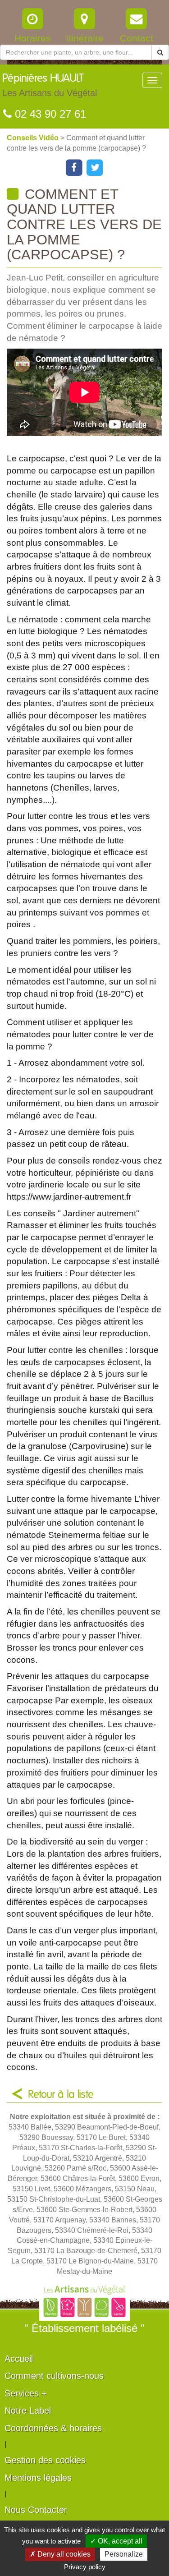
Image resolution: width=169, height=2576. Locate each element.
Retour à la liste (61, 2095)
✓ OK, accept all (116, 2541)
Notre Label (28, 2410)
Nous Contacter (36, 2510)
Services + (26, 2393)
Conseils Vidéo (34, 138)
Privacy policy (85, 2567)
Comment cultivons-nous (54, 2376)
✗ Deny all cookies (60, 2554)
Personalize (124, 2554)
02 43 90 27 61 (49, 114)
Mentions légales (38, 2478)
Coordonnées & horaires (53, 2428)
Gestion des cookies (45, 2460)
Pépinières (50, 85)
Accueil (19, 2359)
